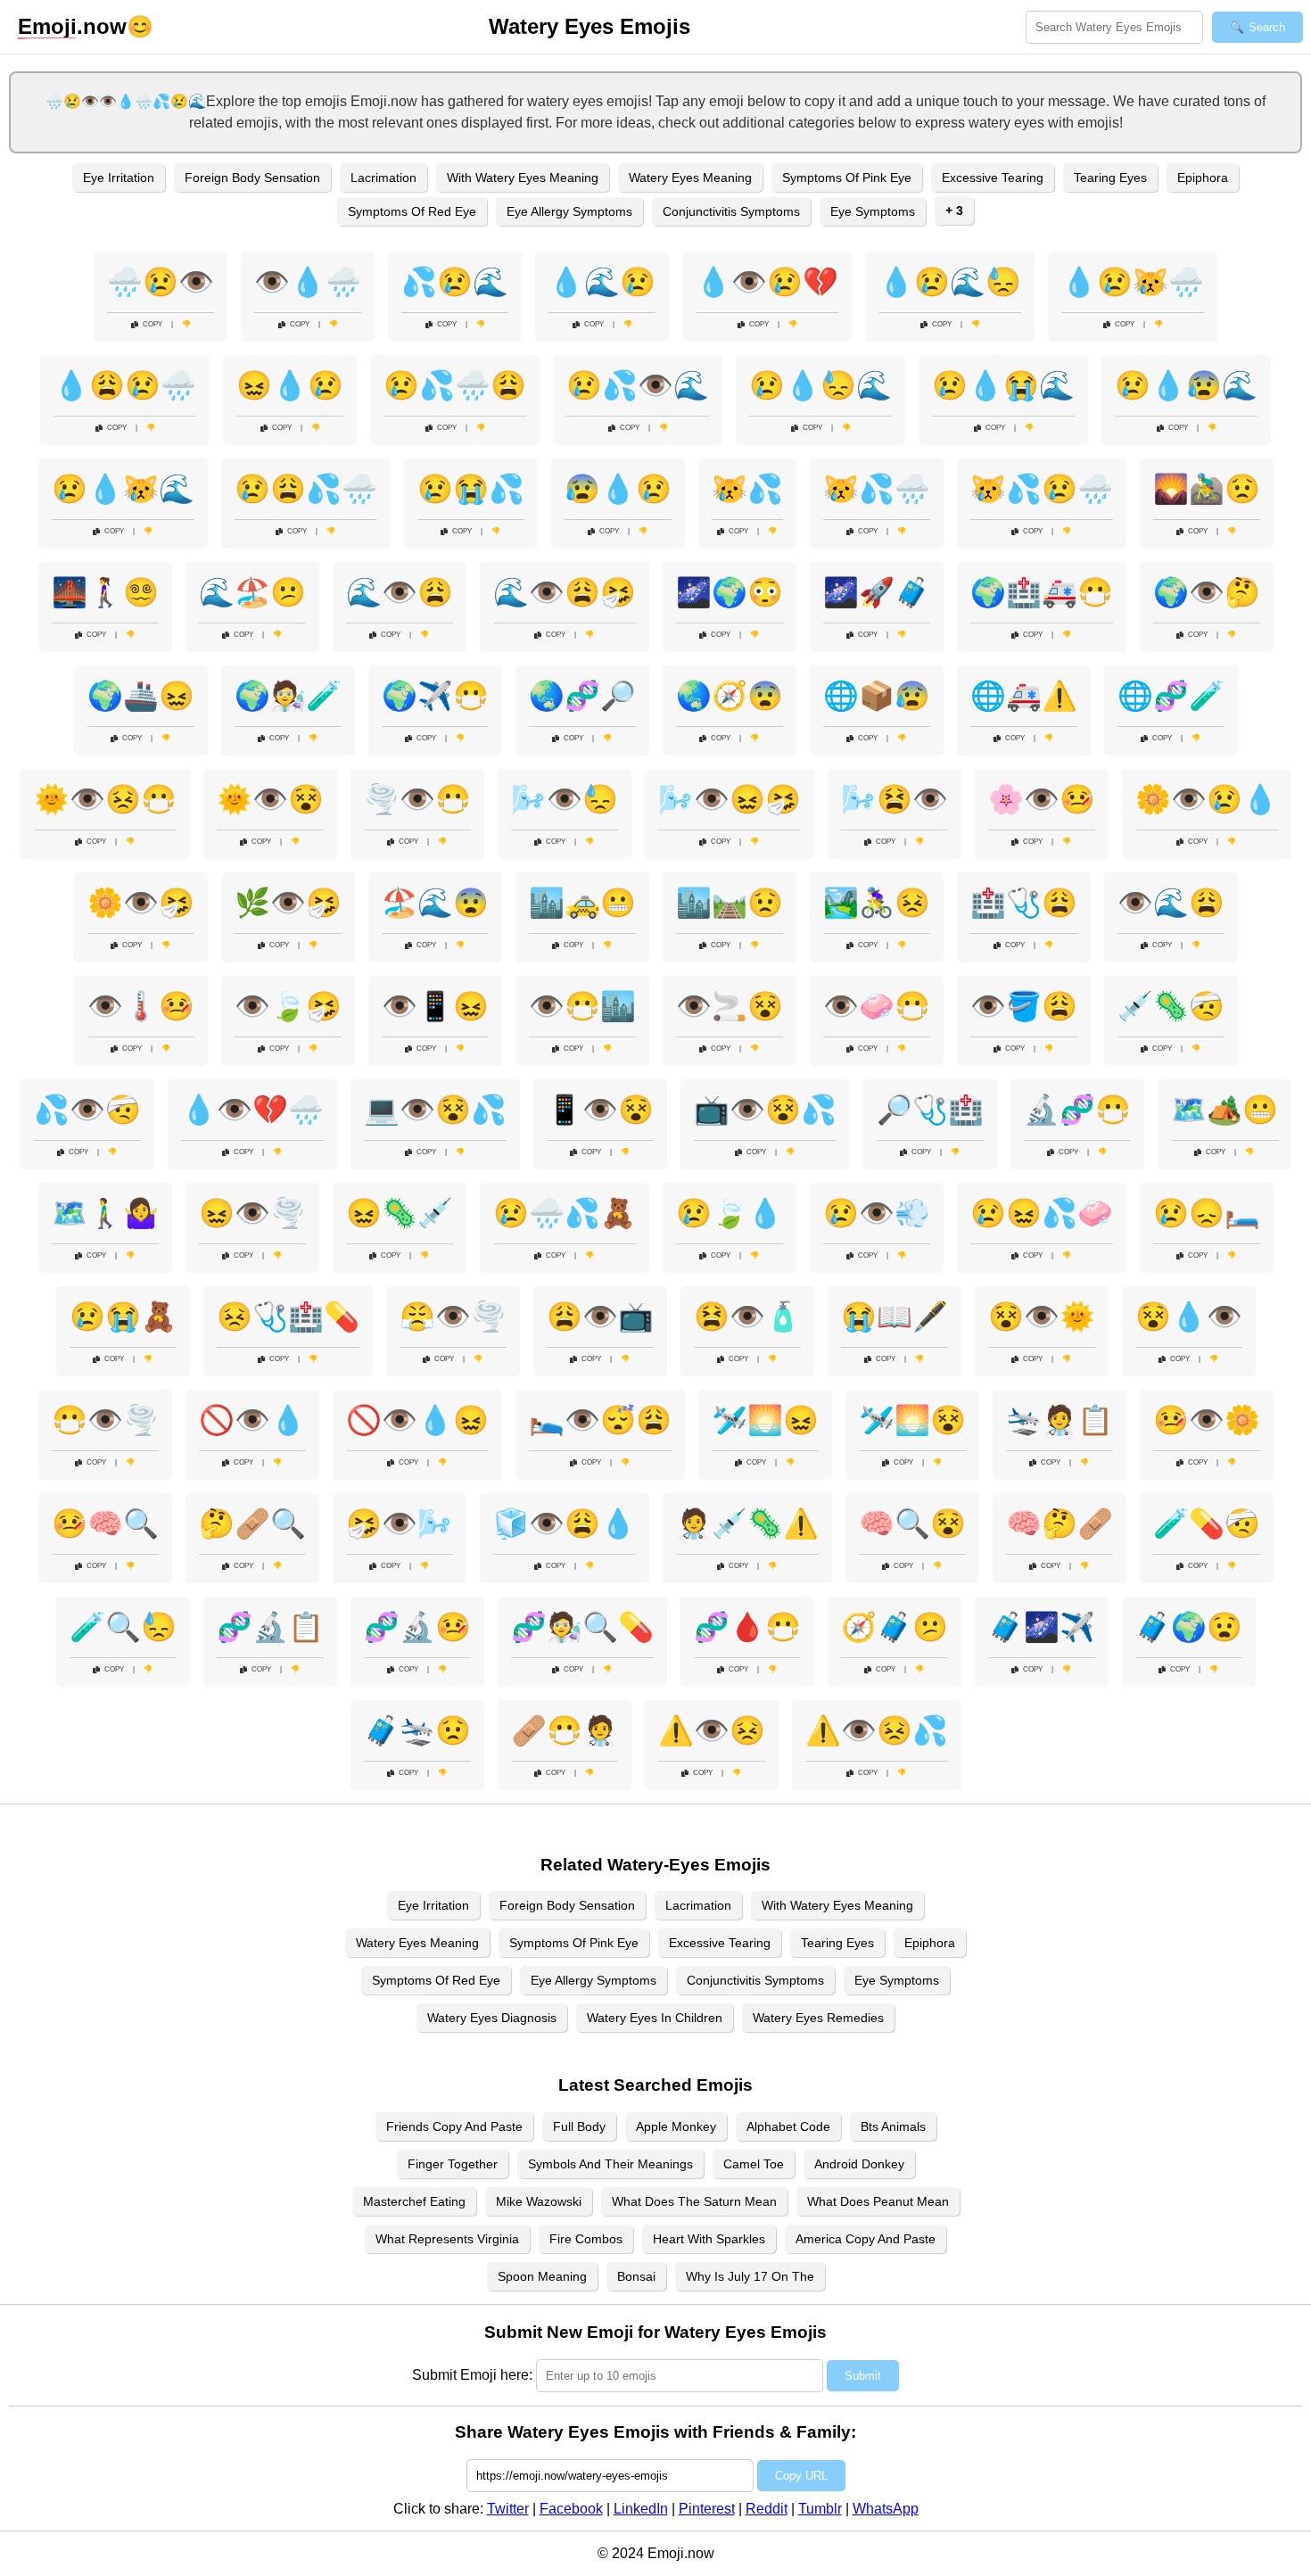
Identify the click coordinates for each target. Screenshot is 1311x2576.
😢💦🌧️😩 (455, 385)
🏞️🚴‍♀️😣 (877, 903)
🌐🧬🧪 (1171, 696)
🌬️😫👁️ (895, 799)
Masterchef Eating (414, 2201)
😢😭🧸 (123, 1317)
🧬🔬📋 (270, 1627)
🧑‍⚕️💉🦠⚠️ (747, 1523)
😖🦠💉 (400, 1213)
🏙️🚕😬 (582, 903)
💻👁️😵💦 (435, 1110)
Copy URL (801, 2476)
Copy (153, 324)
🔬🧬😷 (1077, 1110)
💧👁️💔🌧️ (252, 1110)
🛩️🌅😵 (912, 1420)
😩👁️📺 (600, 1317)
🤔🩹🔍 (252, 1523)
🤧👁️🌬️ (400, 1523)
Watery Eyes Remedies (818, 2018)
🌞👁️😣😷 (105, 799)
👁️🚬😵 (730, 1006)
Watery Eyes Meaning (690, 178)
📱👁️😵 (600, 1110)
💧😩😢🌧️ (125, 385)
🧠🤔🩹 (1060, 1523)
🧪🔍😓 (123, 1627)
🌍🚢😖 (141, 696)
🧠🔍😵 (912, 1523)
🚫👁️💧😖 (417, 1420)
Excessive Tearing (993, 178)
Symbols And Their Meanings (610, 2164)
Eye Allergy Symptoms (569, 211)
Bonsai (636, 2276)
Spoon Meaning (542, 2276)
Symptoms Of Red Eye (412, 211)
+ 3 (954, 211)
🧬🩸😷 (747, 1627)
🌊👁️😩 (400, 592)
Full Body (579, 2126)
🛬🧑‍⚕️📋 (1060, 1420)
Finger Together (453, 2164)
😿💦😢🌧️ (1042, 489)
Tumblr (820, 2509)
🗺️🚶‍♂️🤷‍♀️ (105, 1213)
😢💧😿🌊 (123, 489)
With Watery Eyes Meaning (523, 178)
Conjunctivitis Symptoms (731, 211)
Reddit (767, 2509)
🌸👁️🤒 (1042, 799)
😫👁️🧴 (747, 1317)
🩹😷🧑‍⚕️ (565, 1730)
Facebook (571, 2509)
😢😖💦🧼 (1042, 1213)
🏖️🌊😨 (435, 903)
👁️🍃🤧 (288, 1006)
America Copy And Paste (866, 2239)
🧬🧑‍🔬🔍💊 (582, 1627)
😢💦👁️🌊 (638, 385)
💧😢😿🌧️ (1133, 282)
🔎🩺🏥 (930, 1110)
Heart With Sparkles (709, 2239)
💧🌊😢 (602, 282)
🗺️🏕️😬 (1224, 1110)
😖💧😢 (290, 385)
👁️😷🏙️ (582, 1006)
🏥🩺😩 (1024, 903)
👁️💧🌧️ (308, 282)
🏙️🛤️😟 (730, 903)
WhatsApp (886, 2509)
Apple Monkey (676, 2126)
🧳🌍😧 (1189, 1627)
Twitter (508, 2509)
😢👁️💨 (877, 1213)
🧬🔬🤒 (417, 1627)
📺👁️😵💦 (765, 1110)
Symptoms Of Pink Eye (847, 178)
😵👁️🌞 (1042, 1317)
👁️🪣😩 (1024, 1006)
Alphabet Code (788, 2126)
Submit (863, 2376)
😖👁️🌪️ (252, 1213)
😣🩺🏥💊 (288, 1317)
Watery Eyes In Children (655, 2018)
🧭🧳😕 (895, 1627)
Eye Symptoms (873, 211)
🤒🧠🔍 (105, 1523)
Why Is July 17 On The (750, 2276)
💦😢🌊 (455, 282)
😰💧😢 (618, 489)
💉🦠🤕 (1171, 1006)
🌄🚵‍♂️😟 (1207, 489)
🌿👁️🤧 (288, 903)
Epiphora (1203, 178)
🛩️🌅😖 (765, 1420)
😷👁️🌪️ (105, 1420)
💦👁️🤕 (87, 1110)
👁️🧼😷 (877, 1006)
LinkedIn (641, 2509)
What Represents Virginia (447, 2239)
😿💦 (747, 489)
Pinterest (707, 2509)
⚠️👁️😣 (712, 1730)
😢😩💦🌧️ (306, 489)
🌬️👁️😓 (565, 799)
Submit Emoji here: (472, 2375)
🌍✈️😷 (435, 696)
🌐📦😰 (877, 696)
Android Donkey (859, 2164)
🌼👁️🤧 (141, 903)
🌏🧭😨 (730, 696)
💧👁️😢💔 (767, 282)
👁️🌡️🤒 (141, 1006)
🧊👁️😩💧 (565, 1523)
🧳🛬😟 (417, 1730)
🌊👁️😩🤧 (565, 592)
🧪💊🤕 (1207, 1523)
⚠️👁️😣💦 (877, 1730)
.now (72, 26)
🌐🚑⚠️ (1024, 696)
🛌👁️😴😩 (600, 1420)
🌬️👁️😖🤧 (730, 799)
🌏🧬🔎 (582, 696)
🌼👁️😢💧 (1207, 799)
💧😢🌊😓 (950, 282)
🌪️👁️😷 (417, 799)
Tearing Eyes (1110, 178)
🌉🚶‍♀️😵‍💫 (105, 592)
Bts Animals (893, 2126)
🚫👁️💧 (252, 1420)
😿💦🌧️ (877, 489)
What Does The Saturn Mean (694, 2201)
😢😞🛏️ (1207, 1213)
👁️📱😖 (435, 1006)
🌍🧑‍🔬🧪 (288, 696)
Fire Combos (586, 2239)
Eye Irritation (119, 178)
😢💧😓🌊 (820, 385)
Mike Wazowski (539, 2201)
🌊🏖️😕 (252, 592)
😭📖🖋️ (895, 1317)
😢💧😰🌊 (1186, 385)
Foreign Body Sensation (252, 178)
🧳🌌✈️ (1042, 1627)
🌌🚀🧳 (877, 592)
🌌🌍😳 (730, 592)
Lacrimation (383, 178)
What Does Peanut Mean (878, 2201)
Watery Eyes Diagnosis (492, 2018)
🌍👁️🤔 (1207, 592)
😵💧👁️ (1189, 1317)
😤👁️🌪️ (453, 1317)
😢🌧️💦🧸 (565, 1213)
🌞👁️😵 (270, 799)
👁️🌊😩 (1171, 903)
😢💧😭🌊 (1003, 385)
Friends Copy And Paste (454, 2126)
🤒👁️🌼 (1207, 1420)
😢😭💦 (471, 489)
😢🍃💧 (730, 1213)
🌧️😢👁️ (161, 282)
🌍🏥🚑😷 (1042, 592)
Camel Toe (754, 2164)
